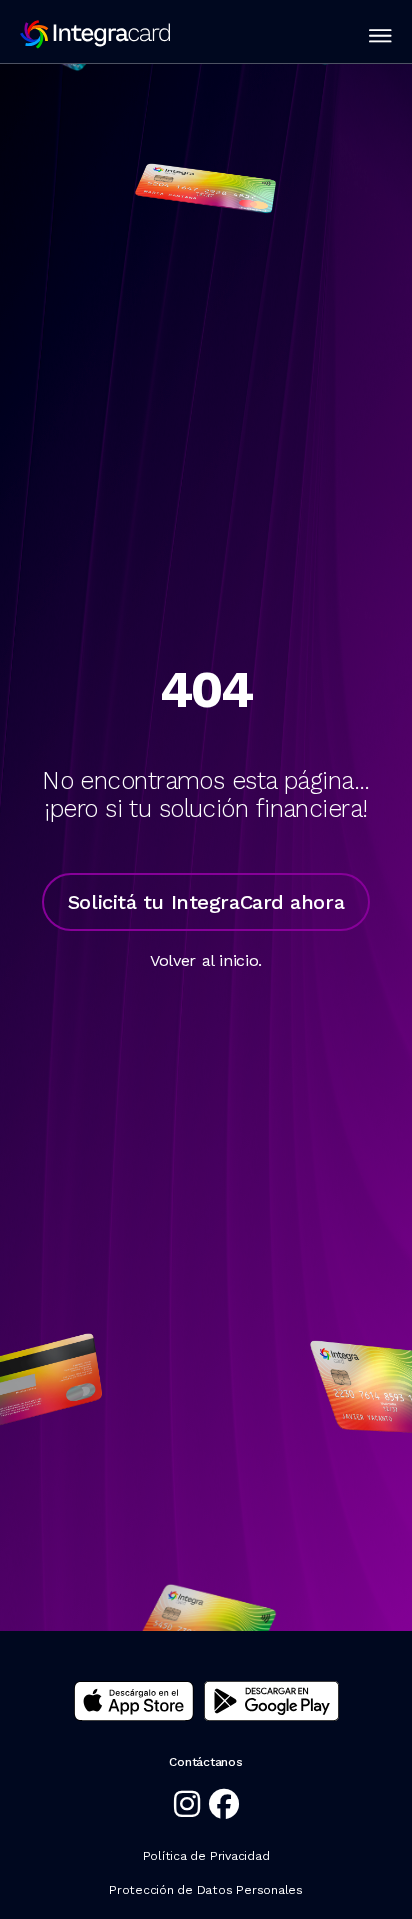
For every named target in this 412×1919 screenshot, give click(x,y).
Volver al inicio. (206, 960)
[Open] (380, 36)
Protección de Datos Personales (206, 1890)
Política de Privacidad (206, 1856)
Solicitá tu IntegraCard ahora (206, 902)
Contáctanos (205, 1762)
